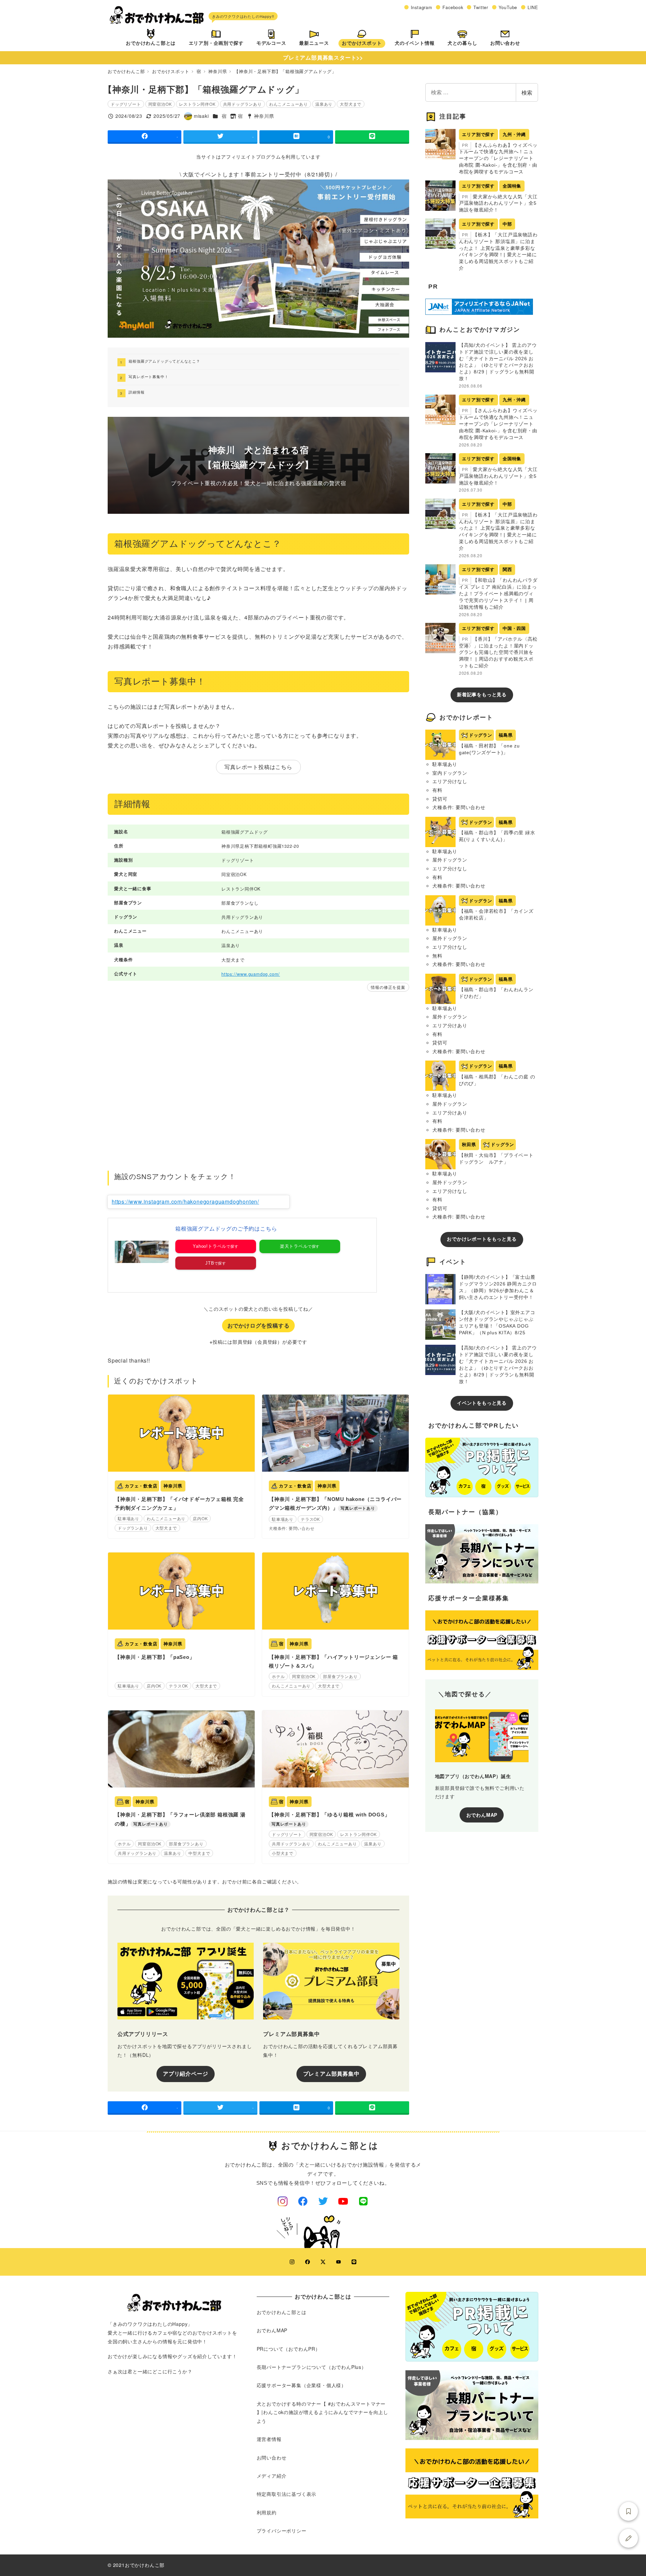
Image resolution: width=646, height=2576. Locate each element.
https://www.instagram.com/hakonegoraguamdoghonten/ (185, 1201)
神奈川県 (264, 116)
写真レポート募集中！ (148, 376)
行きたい (629, 2511)
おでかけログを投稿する (259, 1325)
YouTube (508, 7)
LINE (533, 7)
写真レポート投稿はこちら (258, 767)
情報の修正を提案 (388, 987)
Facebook (453, 7)
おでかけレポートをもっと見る (482, 1239)
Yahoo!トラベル (210, 1246)
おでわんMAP (482, 1815)
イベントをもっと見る (482, 1403)
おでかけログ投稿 (629, 2538)
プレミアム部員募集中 (331, 2073)
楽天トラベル (294, 1246)
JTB (210, 1263)
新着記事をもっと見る (482, 695)
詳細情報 (136, 392)
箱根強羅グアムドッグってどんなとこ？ (164, 361)
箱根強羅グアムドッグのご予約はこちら (226, 1229)
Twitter (481, 7)
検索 (527, 92)
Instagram (422, 7)
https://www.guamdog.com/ (251, 974)
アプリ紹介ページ (185, 2073)
